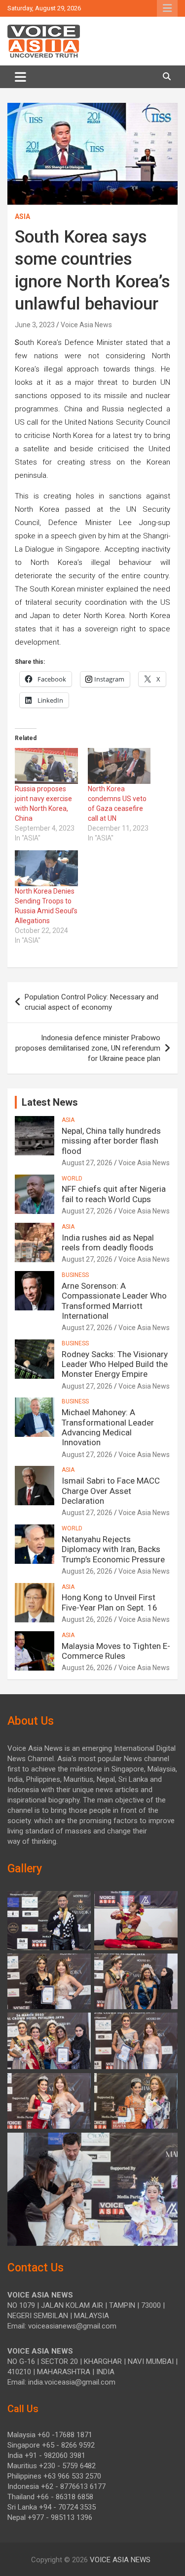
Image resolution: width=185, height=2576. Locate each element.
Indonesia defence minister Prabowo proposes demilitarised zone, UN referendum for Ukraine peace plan (88, 1048)
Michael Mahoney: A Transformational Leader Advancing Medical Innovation (108, 1427)
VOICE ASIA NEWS (120, 2560)
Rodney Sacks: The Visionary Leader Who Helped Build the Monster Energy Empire (115, 1364)
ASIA (22, 217)
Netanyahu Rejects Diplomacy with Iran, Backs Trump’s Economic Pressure (113, 1549)
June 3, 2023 (35, 325)
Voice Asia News (86, 325)
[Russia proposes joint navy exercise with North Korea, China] (46, 766)
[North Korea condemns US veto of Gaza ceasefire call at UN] (119, 766)
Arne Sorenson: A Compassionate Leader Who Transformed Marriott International (114, 1301)
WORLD (72, 1179)
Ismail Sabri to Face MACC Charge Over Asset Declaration (111, 1491)
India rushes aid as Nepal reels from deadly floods (108, 1242)
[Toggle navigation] (20, 77)
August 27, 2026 (87, 1163)
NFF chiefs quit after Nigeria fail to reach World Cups (114, 1194)
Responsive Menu (167, 8)
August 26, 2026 (87, 1571)
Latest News (50, 1102)
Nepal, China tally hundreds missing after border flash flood (111, 1141)
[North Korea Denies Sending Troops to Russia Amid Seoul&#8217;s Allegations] (46, 868)
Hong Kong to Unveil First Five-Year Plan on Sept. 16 (110, 1602)
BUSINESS (75, 1275)
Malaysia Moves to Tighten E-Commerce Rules (116, 1651)
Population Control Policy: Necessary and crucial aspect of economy (92, 1002)
